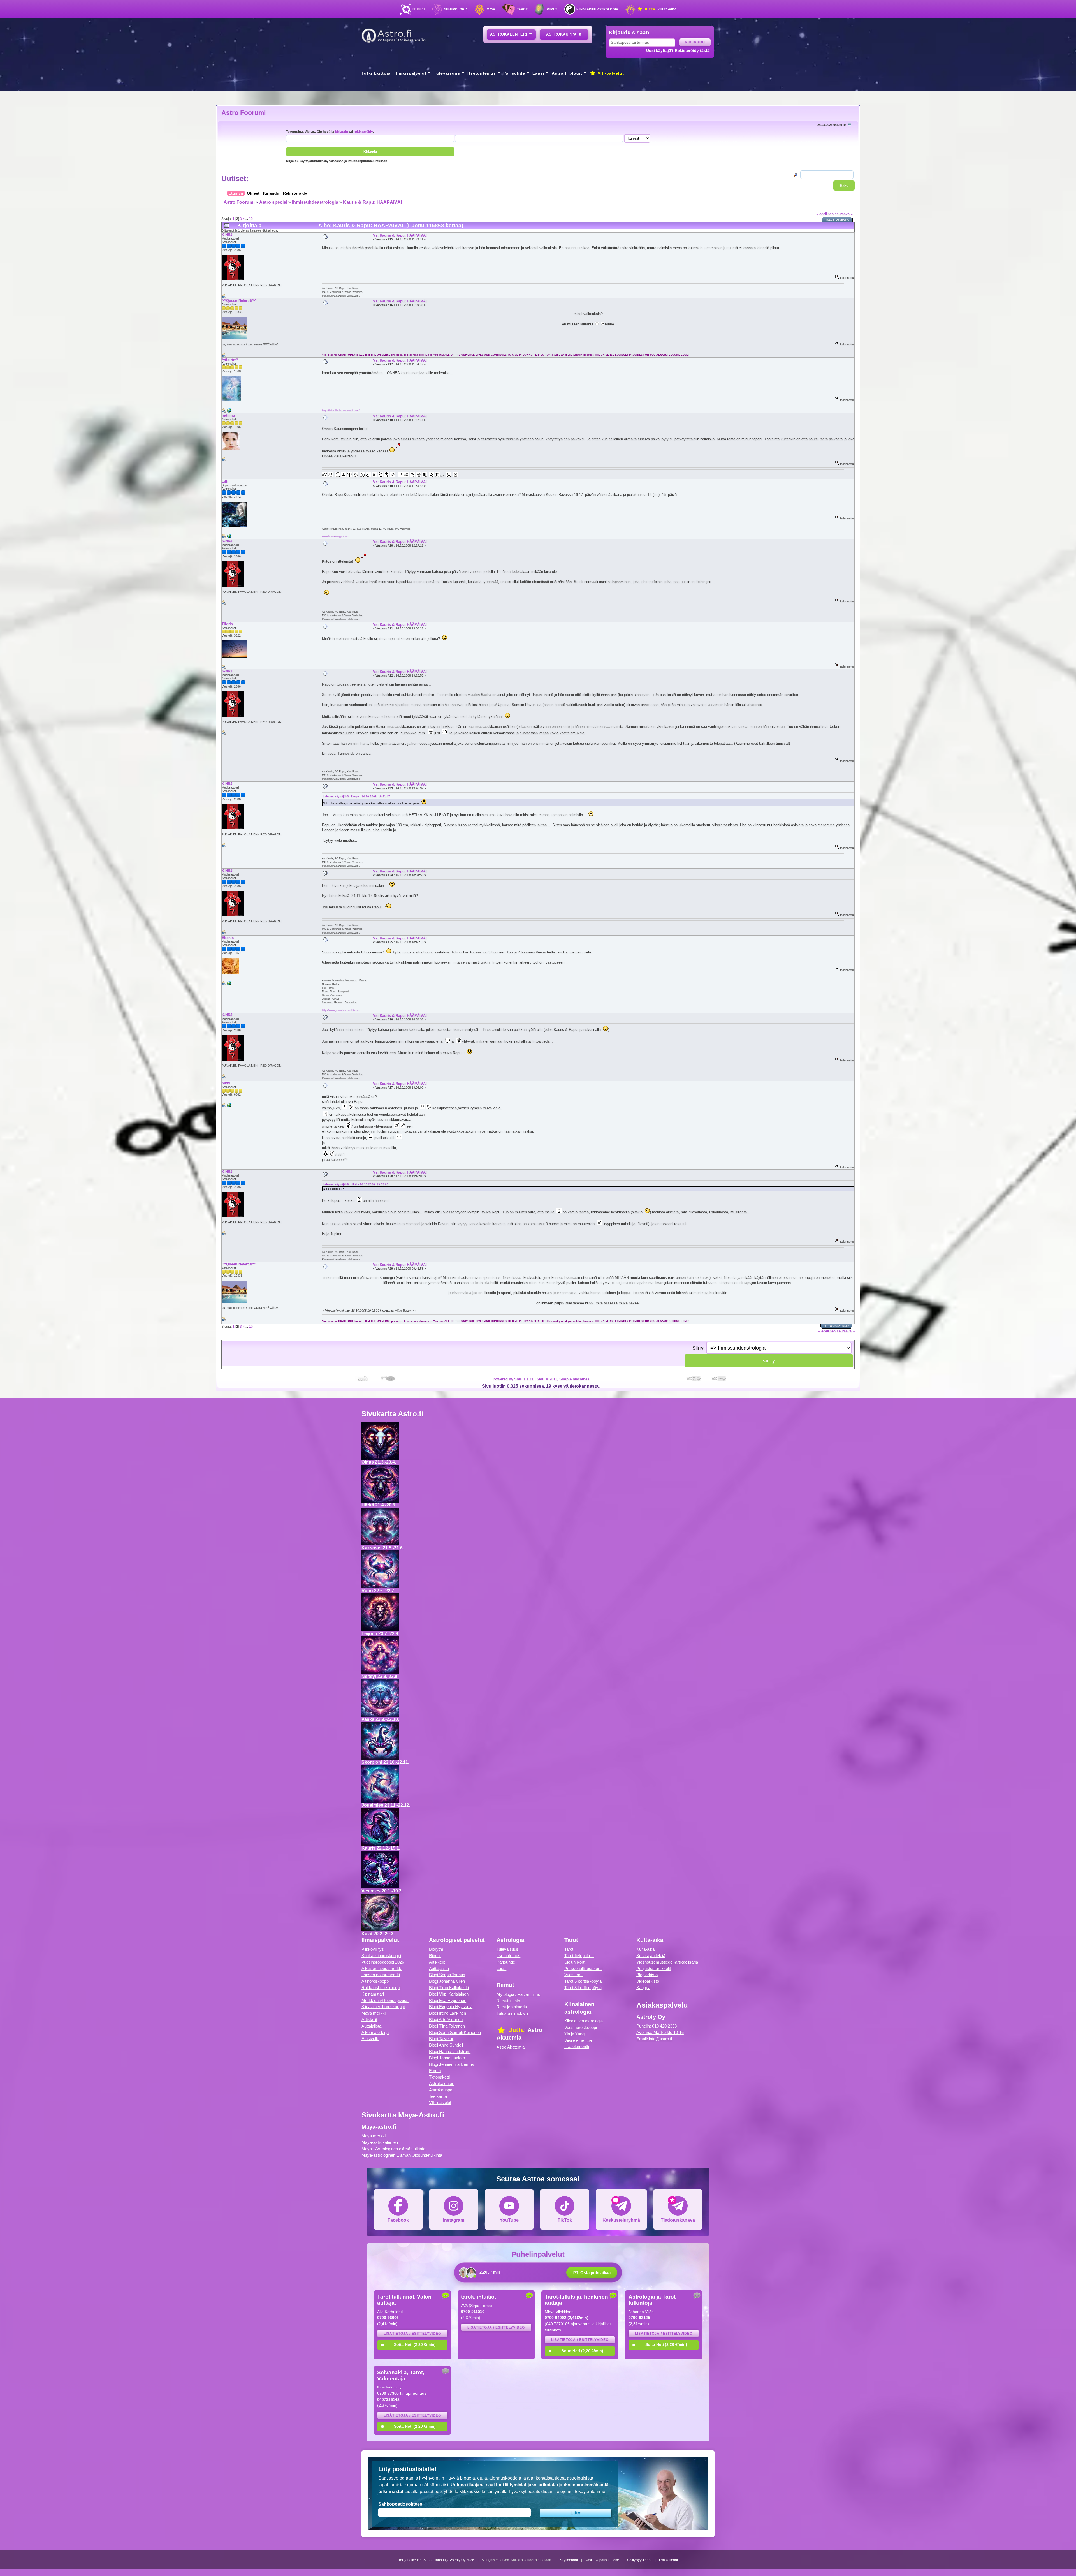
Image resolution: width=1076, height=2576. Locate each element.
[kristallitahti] (229, 411)
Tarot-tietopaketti (579, 1956)
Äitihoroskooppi (375, 1981)
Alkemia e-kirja (375, 2032)
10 (251, 219)
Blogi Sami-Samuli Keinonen (455, 2032)
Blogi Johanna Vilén (447, 1981)
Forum (435, 2071)
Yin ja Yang (574, 2034)
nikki (226, 1083)
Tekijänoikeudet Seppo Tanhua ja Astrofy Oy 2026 (436, 2560)
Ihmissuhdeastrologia (315, 202)
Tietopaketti (439, 2077)
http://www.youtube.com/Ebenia (341, 1010)
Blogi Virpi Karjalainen (449, 1994)
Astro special (273, 202)
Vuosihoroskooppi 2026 (383, 1962)
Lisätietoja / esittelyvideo (412, 2334)
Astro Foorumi (244, 113)
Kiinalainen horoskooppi (383, 2007)
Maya (491, 9)
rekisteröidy (363, 132)
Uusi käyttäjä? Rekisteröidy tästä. (678, 50)
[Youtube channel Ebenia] (229, 984)
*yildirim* (230, 360)
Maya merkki (374, 2013)
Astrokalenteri (509, 34)
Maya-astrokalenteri (380, 2142)
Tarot (522, 9)
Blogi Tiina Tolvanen (447, 2026)
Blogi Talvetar (441, 2039)
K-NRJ (227, 235)
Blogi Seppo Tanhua (447, 1975)
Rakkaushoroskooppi (381, 1988)
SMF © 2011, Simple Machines (563, 1379)
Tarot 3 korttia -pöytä (583, 1988)
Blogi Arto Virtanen (446, 2020)
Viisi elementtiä (578, 2040)
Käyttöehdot (569, 2560)
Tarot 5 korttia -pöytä (583, 1981)
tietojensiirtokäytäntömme (580, 2491)
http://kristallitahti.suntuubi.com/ (341, 410)
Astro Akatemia (511, 2047)
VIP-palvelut (610, 73)
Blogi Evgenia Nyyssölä (451, 2007)
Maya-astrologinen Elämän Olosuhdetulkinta (402, 2155)
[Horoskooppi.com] (229, 537)
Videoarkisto (648, 1981)
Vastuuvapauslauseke (602, 2560)
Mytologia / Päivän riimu (518, 1994)
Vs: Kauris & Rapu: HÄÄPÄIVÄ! (400, 235)
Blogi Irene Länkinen (447, 2013)
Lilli (225, 481)
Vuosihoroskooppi (581, 2027)
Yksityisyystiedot (639, 2560)
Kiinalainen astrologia (597, 9)
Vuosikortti (574, 1975)
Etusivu (418, 9)
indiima (228, 416)
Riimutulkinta (508, 2001)
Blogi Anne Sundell (446, 2045)
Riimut (552, 9)
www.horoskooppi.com (335, 536)
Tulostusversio (837, 220)
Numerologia (456, 9)
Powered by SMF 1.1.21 (513, 1379)
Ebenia (228, 938)
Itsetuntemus (482, 73)
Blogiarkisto (647, 1975)
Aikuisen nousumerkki (382, 1969)
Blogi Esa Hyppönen (448, 2000)
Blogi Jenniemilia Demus (452, 2064)
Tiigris (227, 624)
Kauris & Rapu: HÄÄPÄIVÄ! (373, 202)
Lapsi (538, 73)
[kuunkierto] (229, 1106)
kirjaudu (342, 132)
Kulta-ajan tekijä (651, 1956)
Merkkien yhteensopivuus (385, 2000)
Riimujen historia (512, 2007)
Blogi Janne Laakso (447, 2058)
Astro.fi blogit (567, 73)
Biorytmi (437, 1949)
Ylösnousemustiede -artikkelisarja (667, 1962)
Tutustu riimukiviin (513, 2013)
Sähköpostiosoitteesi (401, 2504)
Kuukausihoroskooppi (381, 1956)
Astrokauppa (562, 34)
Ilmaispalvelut (411, 73)
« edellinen (825, 214)
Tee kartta (438, 2096)
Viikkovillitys (373, 1949)
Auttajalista (371, 2026)
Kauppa (643, 1988)
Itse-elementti (577, 2046)
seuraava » (844, 214)
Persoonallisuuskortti (583, 1969)
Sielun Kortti (575, 1962)
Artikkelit (369, 2020)
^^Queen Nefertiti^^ (239, 301)
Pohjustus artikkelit (654, 1969)
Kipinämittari (373, 1994)
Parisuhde (514, 73)
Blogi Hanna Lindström (450, 2051)
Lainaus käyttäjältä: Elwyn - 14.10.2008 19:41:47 (356, 796)
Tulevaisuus (447, 73)
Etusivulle (370, 2039)
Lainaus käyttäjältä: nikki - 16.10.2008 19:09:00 (356, 1184)
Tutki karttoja (376, 73)
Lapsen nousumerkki (381, 1975)
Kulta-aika (659, 9)
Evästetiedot (668, 2560)
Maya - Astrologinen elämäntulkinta (393, 2149)
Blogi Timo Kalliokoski (449, 1988)
